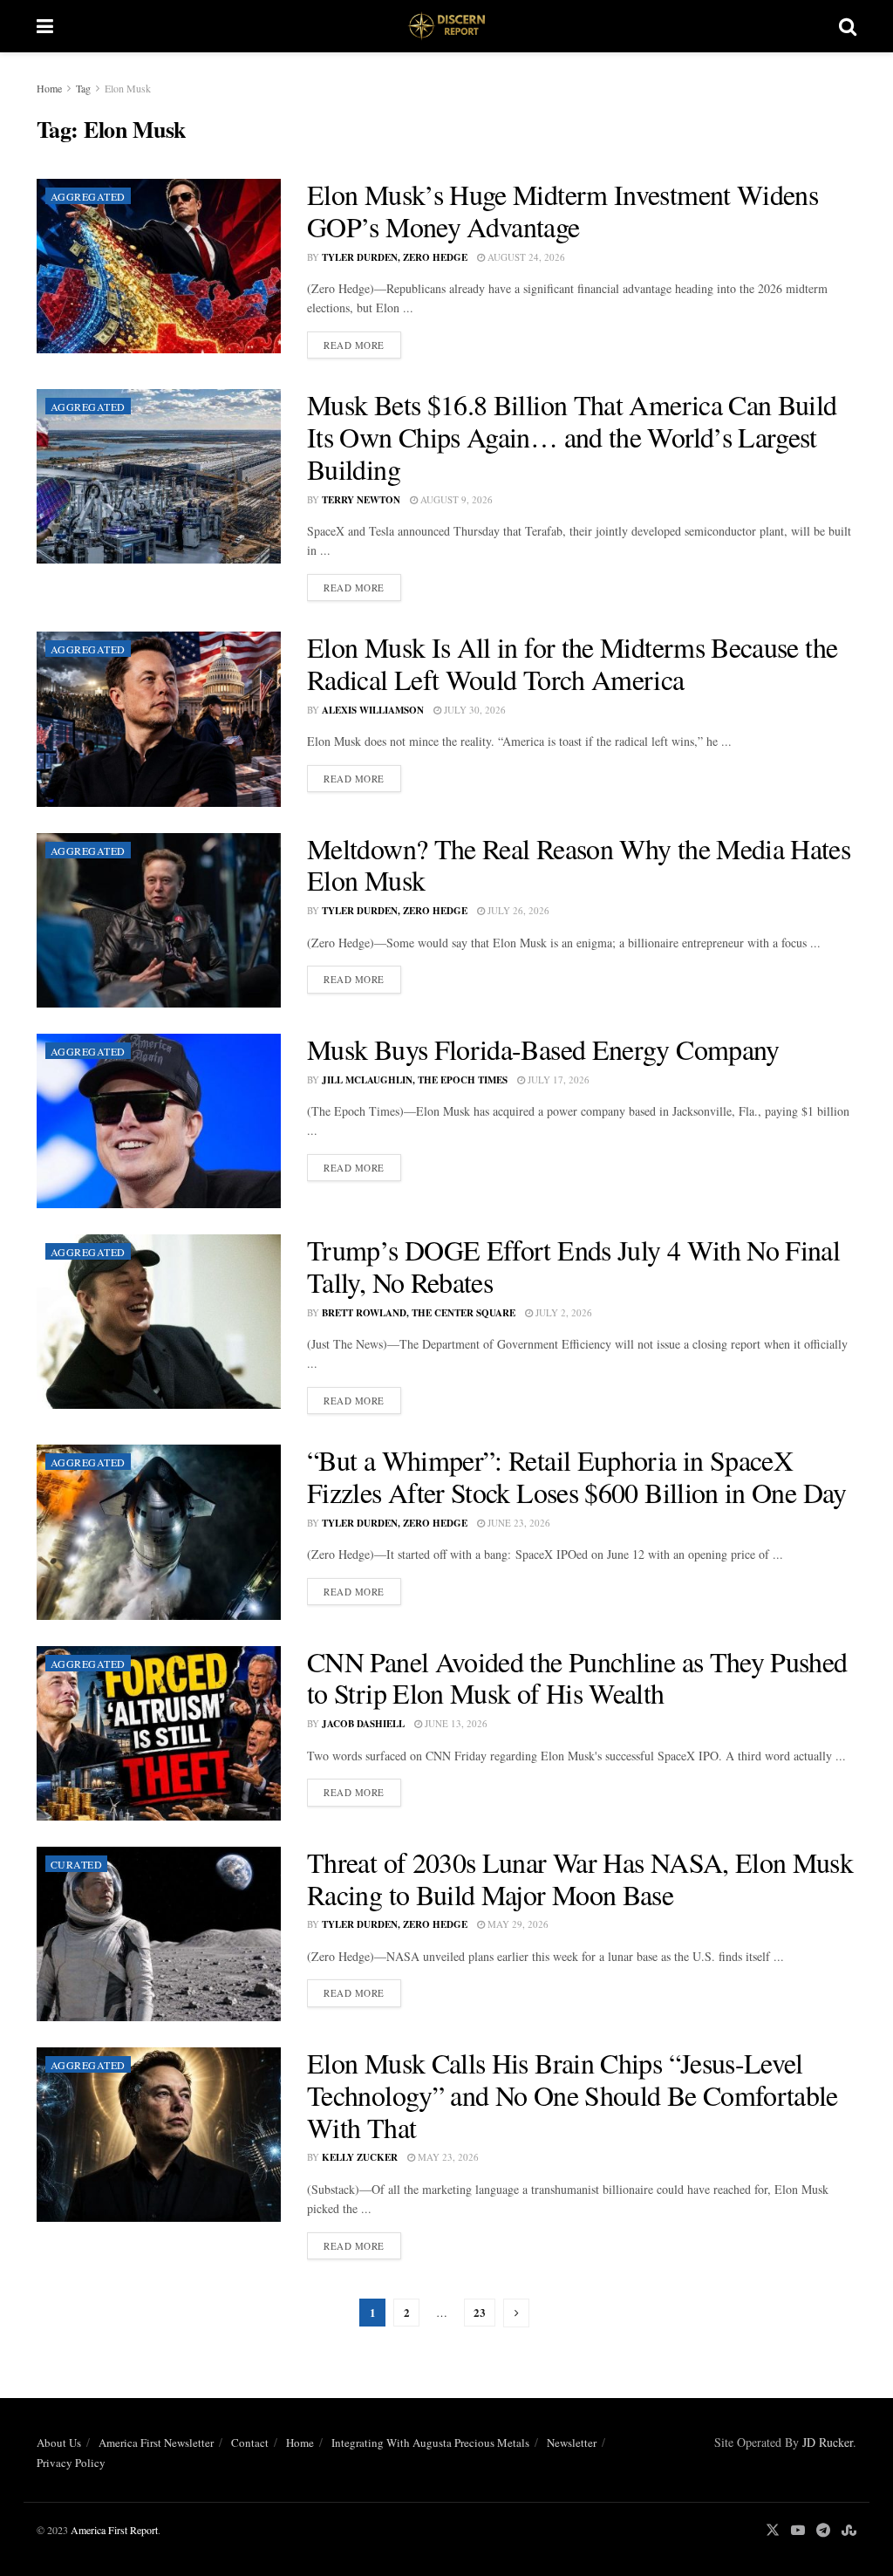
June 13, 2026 (455, 1723)
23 (480, 2312)
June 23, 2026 (518, 1523)
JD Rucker (828, 2442)
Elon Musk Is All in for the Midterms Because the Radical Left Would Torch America (572, 663)
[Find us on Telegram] (823, 2530)
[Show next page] (516, 2313)
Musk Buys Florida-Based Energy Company (543, 1049)
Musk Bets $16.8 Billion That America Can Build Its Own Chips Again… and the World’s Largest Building (572, 437)
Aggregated (88, 196)
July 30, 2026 (474, 710)
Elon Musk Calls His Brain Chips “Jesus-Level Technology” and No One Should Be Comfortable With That (573, 2095)
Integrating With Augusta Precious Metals (430, 2443)
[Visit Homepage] (446, 26)
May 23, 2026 (447, 2157)
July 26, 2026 (517, 910)
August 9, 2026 (455, 499)
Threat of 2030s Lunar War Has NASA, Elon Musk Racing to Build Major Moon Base (580, 1878)
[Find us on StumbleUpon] (849, 2530)
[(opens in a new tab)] (159, 266)
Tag (83, 88)
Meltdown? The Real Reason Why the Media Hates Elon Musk (579, 864)
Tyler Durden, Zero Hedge (395, 257)
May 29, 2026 (517, 1924)
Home (49, 88)
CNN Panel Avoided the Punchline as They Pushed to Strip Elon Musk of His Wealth (577, 1677)
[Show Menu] (45, 26)
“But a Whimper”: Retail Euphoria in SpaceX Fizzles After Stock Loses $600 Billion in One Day (577, 1476)
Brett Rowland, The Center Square (419, 1313)
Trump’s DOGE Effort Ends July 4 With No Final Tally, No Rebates (573, 1266)
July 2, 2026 (562, 1312)
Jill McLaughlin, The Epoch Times (415, 1080)
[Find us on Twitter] (773, 2530)
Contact (250, 2443)
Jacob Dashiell (363, 1724)
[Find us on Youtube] (798, 2530)
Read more (362, 345)
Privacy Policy (71, 2463)
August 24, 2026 (525, 257)
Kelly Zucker (360, 2157)
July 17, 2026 (557, 1080)
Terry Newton (361, 500)
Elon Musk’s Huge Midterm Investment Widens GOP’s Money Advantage (562, 210)
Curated (76, 1864)
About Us (59, 2443)
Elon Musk (128, 88)
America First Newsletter (156, 2443)
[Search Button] (848, 26)
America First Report (114, 2530)
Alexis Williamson (373, 710)
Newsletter (572, 2443)
